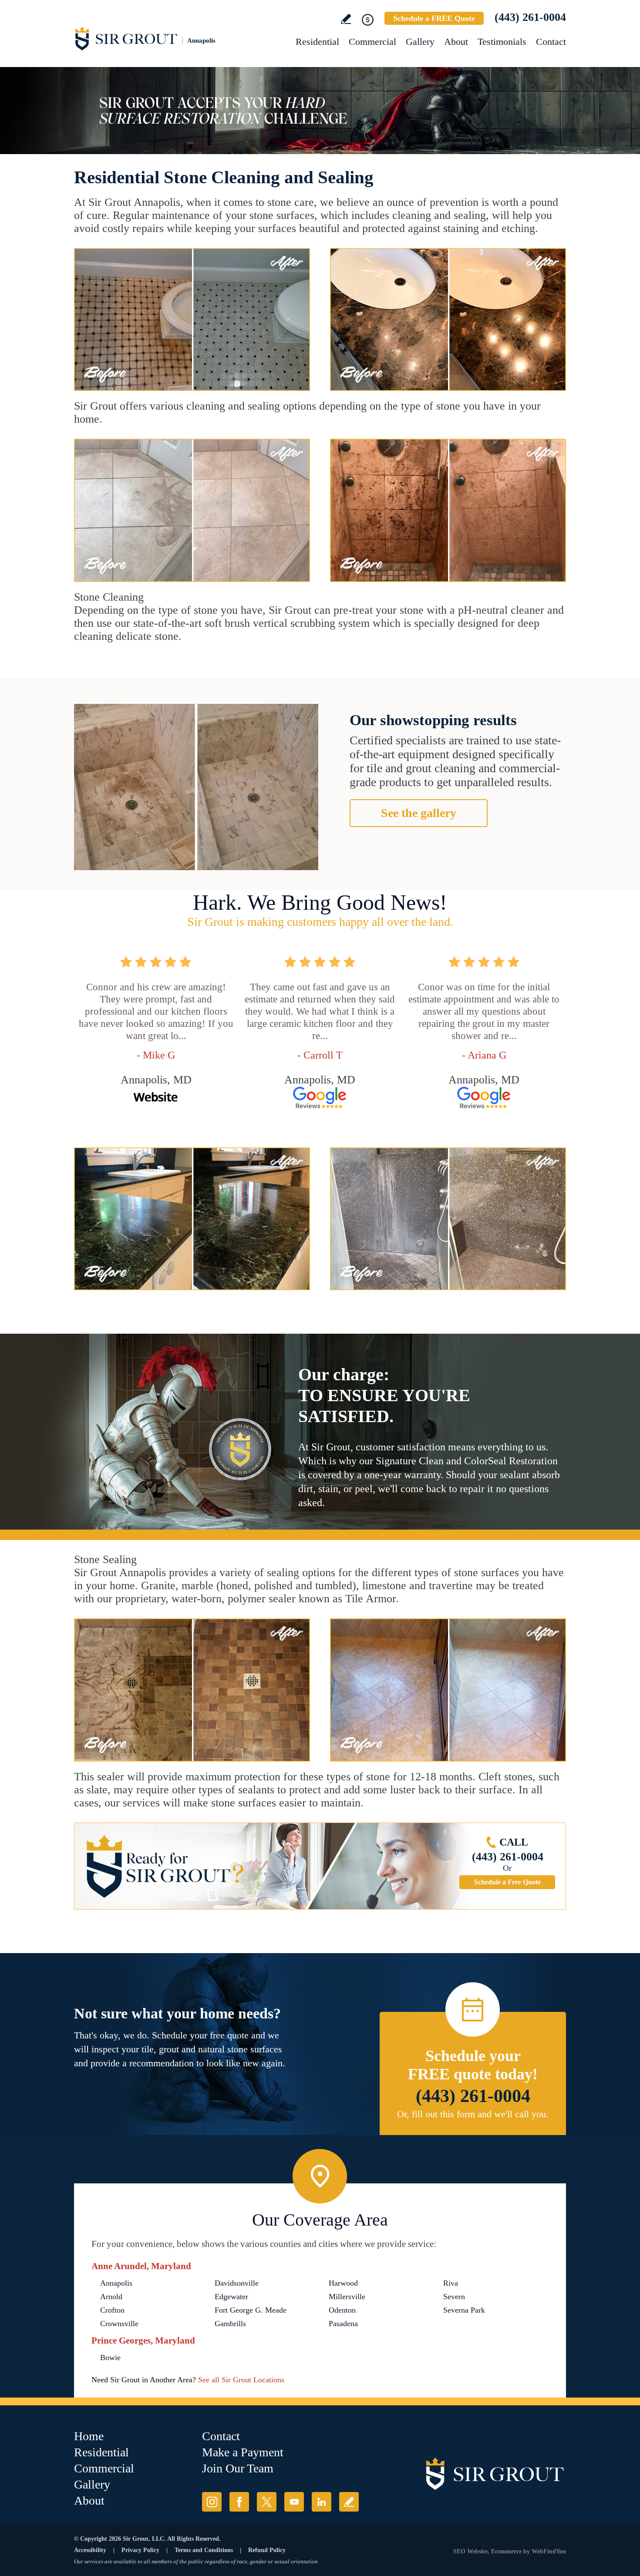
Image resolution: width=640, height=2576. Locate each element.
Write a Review (346, 19)
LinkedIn (322, 2502)
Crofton (112, 2310)
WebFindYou (549, 2551)
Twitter (267, 2502)
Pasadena (343, 2324)
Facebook (239, 2502)
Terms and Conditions (204, 2550)
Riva (451, 2283)
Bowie (110, 2357)
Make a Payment (243, 2452)
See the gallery (419, 813)
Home (89, 2436)
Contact (551, 42)
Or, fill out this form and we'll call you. (473, 2114)
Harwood (343, 2283)
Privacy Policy (140, 2550)
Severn (454, 2297)
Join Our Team (238, 2468)
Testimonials (502, 42)
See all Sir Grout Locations (241, 2380)
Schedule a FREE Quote (434, 18)
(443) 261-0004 (530, 17)
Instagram (212, 2502)
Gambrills (230, 2324)
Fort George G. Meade (251, 2310)
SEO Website (470, 2551)
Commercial (372, 42)
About (456, 42)
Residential (317, 42)
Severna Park (464, 2310)
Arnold (111, 2297)
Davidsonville (237, 2283)
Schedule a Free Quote (507, 1882)
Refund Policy (267, 2550)
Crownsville (119, 2324)
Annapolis (116, 2283)
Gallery (420, 42)
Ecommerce (506, 2551)
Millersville (347, 2297)
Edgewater (231, 2297)
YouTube (294, 2502)
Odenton (342, 2310)
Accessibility (90, 2550)
